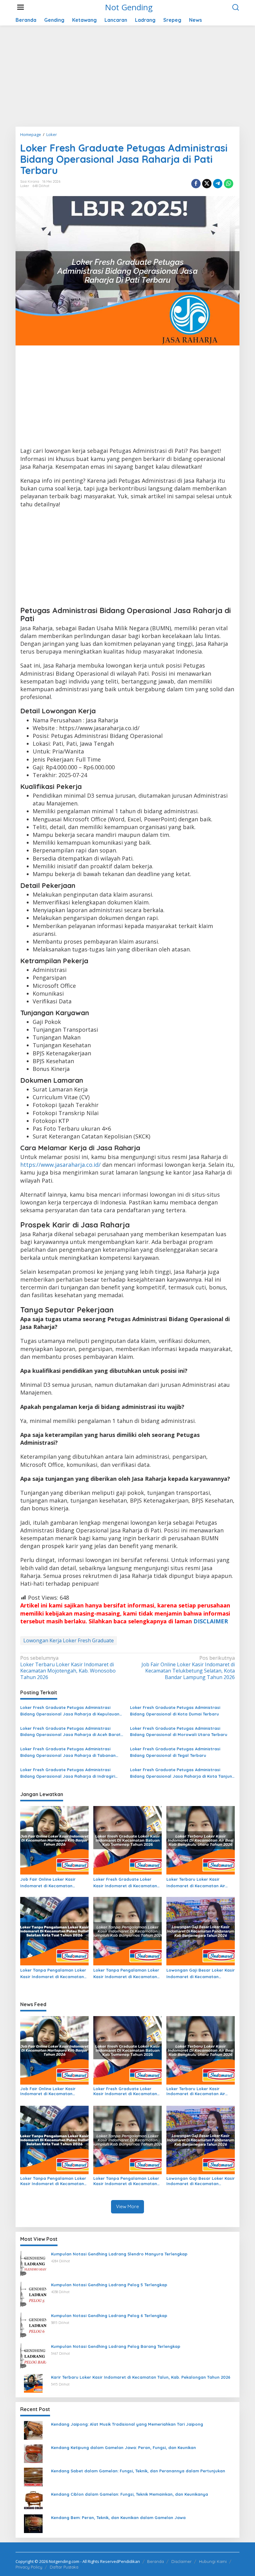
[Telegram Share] (218, 184)
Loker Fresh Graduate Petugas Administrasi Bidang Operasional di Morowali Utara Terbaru (179, 1731)
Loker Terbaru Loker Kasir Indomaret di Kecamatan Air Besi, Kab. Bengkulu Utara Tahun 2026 (200, 1883)
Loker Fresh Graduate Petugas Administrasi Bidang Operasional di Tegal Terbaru (175, 1752)
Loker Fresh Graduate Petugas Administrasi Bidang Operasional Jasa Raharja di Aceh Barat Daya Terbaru (70, 1732)
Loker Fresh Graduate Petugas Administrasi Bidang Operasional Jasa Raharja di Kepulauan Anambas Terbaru (70, 1711)
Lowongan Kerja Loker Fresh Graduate (69, 1640)
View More (127, 2206)
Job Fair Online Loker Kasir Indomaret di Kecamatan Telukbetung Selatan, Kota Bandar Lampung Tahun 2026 (188, 1668)
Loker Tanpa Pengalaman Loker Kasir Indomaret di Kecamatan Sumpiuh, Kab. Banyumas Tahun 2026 (126, 1974)
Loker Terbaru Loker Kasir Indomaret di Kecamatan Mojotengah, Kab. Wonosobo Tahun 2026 (68, 1668)
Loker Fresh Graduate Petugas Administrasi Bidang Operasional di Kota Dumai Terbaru (175, 1711)
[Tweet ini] (207, 184)
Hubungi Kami (213, 2561)
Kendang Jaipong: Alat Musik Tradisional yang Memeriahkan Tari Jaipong (127, 2424)
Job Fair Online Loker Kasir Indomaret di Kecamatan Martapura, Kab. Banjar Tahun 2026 (52, 1883)
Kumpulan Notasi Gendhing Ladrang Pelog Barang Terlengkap (116, 2346)
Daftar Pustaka (64, 2567)
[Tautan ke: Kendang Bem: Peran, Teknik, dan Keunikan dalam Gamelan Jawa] (33, 2523)
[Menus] (21, 7)
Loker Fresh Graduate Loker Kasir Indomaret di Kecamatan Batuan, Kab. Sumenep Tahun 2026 (125, 1883)
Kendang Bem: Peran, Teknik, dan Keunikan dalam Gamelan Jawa (118, 2517)
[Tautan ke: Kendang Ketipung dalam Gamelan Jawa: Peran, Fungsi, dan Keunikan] (33, 2453)
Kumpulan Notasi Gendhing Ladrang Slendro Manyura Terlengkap (119, 2254)
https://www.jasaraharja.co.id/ (60, 1165)
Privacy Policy (29, 2567)
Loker (25, 186)
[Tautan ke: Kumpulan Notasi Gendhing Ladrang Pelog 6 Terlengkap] (33, 2325)
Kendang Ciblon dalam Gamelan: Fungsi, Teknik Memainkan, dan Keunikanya (130, 2494)
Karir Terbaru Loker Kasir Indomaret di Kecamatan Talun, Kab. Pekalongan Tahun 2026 (141, 2377)
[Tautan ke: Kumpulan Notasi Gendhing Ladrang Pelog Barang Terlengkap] (33, 2356)
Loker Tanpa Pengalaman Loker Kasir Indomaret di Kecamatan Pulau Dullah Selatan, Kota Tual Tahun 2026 (53, 1974)
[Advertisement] (127, 78)
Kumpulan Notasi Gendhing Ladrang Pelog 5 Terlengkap (109, 2285)
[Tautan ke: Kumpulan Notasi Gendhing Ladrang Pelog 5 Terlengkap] (33, 2294)
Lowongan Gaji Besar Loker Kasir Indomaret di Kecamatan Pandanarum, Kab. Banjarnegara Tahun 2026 (201, 1974)
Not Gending (129, 7)
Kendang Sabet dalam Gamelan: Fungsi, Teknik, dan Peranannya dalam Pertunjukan (138, 2471)
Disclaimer (181, 2561)
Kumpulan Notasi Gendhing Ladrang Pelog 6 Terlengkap (109, 2316)
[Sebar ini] (196, 184)
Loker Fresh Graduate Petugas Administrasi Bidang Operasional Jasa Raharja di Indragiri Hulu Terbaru (68, 1773)
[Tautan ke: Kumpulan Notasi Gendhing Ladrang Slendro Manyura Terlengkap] (33, 2263)
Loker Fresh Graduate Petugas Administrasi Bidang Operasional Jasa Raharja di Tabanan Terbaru (68, 1753)
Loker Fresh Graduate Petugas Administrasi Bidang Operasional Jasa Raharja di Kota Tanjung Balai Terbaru (182, 1773)
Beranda (155, 2561)
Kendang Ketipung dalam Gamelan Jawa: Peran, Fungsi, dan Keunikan (123, 2447)
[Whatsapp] (229, 184)
